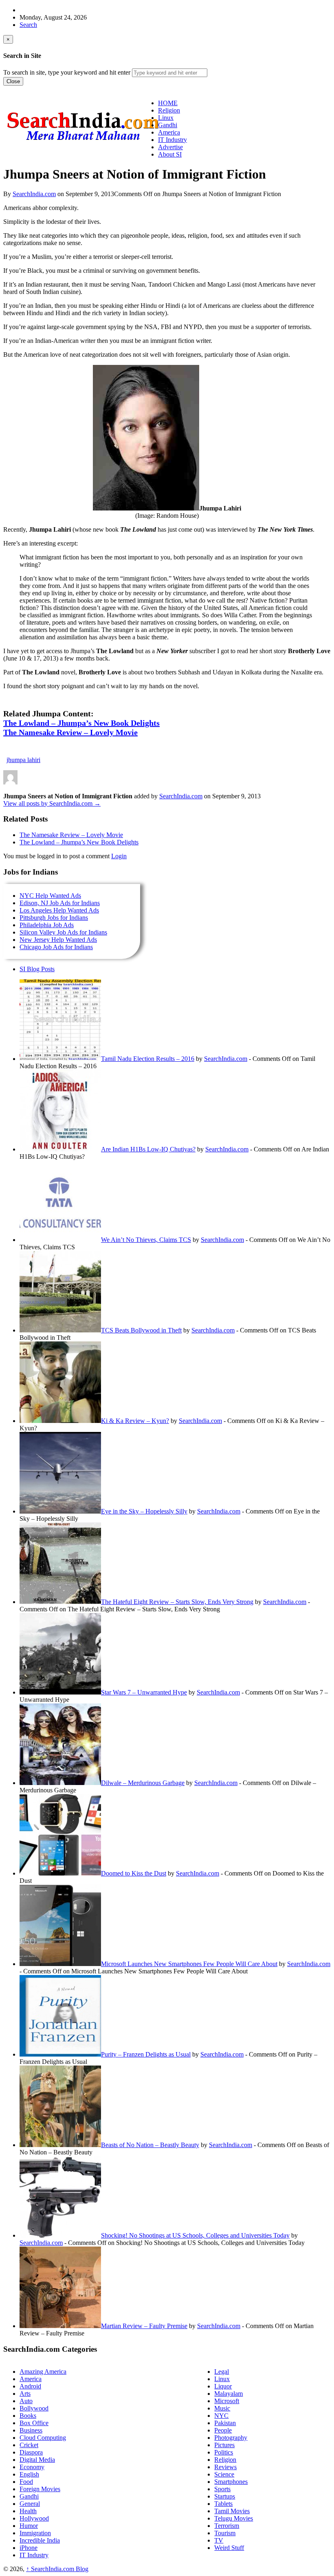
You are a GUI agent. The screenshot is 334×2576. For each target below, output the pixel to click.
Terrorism (227, 2526)
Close (13, 81)
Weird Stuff (229, 2548)
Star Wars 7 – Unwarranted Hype (144, 1692)
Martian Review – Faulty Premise (144, 2326)
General (30, 2504)
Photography (231, 2438)
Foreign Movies (40, 2489)
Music (222, 2408)
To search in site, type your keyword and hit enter (67, 72)
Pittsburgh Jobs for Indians (54, 918)
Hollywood (34, 2518)
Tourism (225, 2533)
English (29, 2474)
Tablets (223, 2504)
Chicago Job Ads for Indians (56, 947)
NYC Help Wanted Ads (50, 896)
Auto (26, 2401)
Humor (29, 2526)
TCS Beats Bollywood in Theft (141, 1330)
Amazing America (43, 2372)
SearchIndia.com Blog (57, 2569)
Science (224, 2474)
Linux (222, 2379)
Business (31, 2430)
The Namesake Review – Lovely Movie (71, 835)
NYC (221, 2416)
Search (28, 25)
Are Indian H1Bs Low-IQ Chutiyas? (148, 1149)
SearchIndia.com (34, 194)
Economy (32, 2467)
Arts (25, 2394)
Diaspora (31, 2452)
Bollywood (34, 2408)
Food (26, 2482)
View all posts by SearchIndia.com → (52, 803)
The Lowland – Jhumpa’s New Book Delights (79, 842)
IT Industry (34, 2555)
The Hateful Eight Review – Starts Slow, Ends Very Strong (177, 1602)
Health (28, 2511)
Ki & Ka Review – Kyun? (135, 1421)
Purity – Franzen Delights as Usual (146, 2054)
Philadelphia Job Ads (47, 925)
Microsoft (227, 2401)
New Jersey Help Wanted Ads (58, 940)
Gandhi (29, 2496)
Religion (225, 2460)
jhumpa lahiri (23, 760)
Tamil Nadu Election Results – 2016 (148, 1059)
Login (119, 856)
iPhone (29, 2548)
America (31, 2379)
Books (28, 2416)
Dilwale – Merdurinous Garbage (143, 1783)
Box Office (34, 2423)
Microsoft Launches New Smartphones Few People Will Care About (189, 1964)
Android (30, 2386)
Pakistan (225, 2423)
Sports (222, 2489)
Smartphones (231, 2482)
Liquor (223, 2386)
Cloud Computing (43, 2438)
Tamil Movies (232, 2511)
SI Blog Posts (37, 969)
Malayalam (229, 2394)
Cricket (29, 2445)
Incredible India (40, 2540)
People (223, 2430)
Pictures (224, 2445)
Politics (224, 2452)
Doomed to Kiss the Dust (134, 1873)
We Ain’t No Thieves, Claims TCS (146, 1240)
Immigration (35, 2533)
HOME (168, 103)
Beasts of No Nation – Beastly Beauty (150, 2145)
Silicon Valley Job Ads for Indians (63, 932)
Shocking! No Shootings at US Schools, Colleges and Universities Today (195, 2235)
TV (219, 2540)
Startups (225, 2496)
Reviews (225, 2467)
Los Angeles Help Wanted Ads (59, 910)
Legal (222, 2372)
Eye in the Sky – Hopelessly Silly (144, 1511)
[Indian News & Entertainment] (83, 144)
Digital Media (37, 2460)
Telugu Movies (234, 2518)
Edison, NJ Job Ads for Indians (60, 903)
